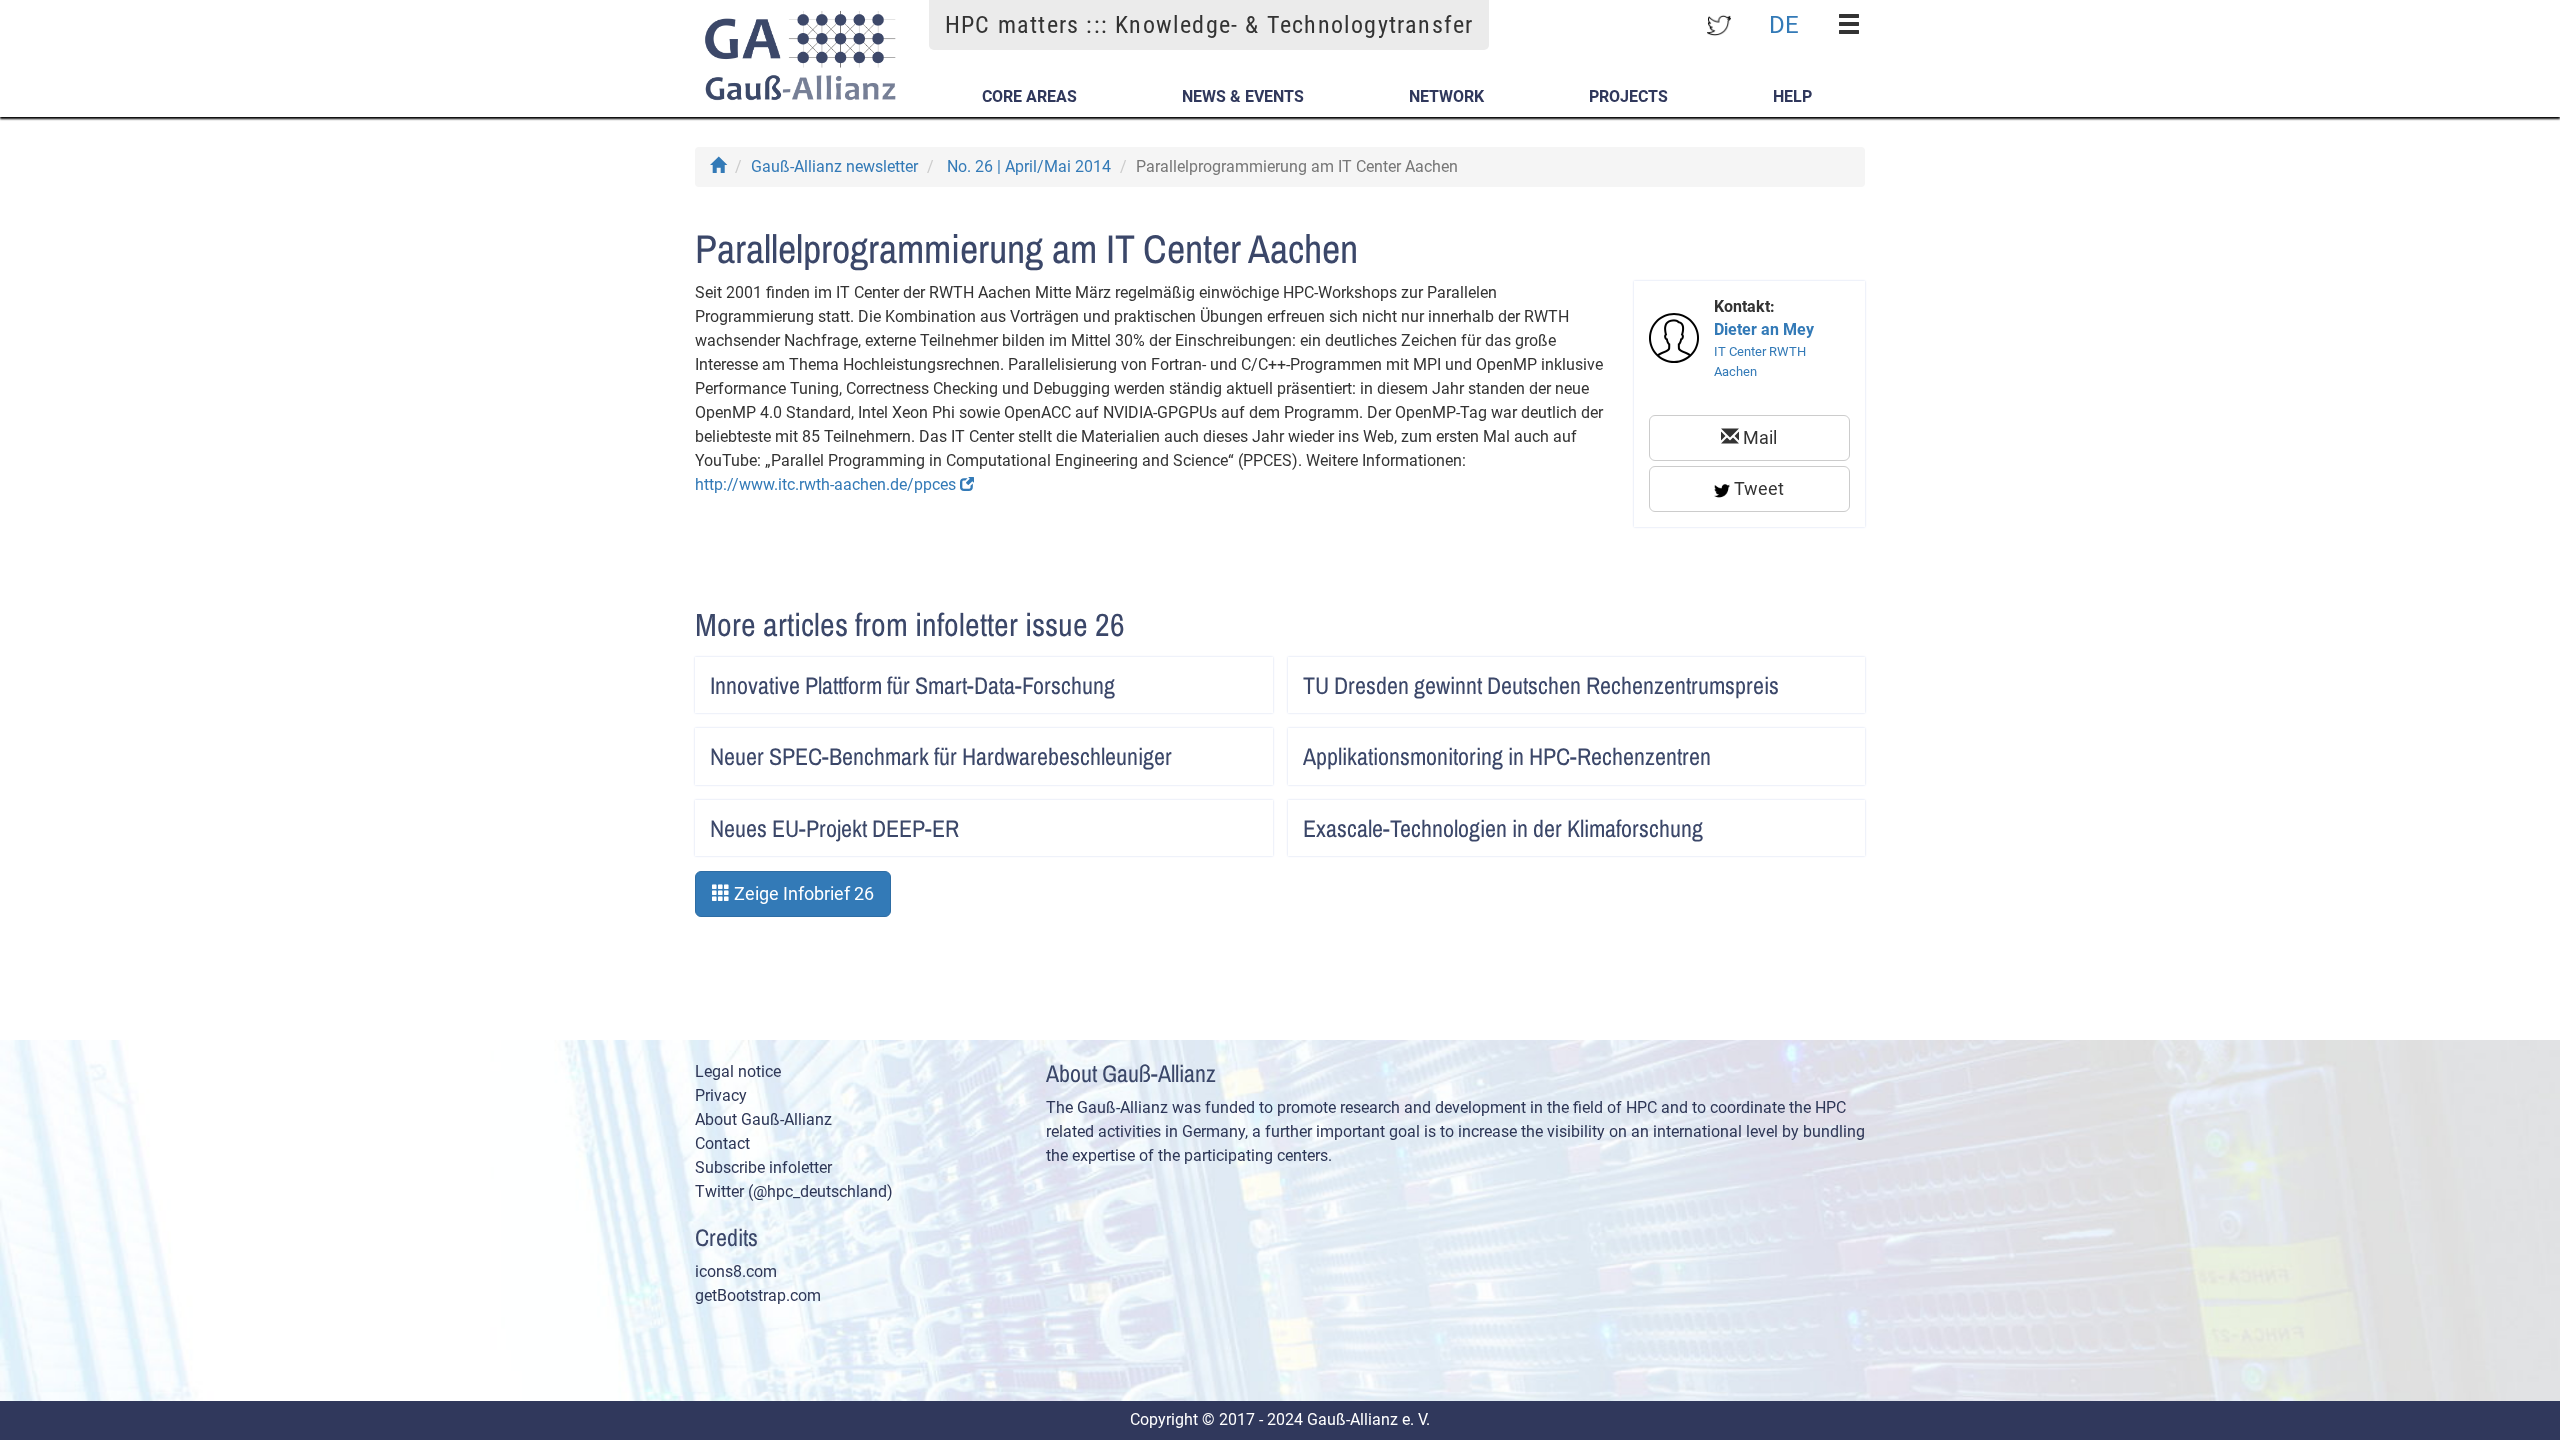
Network (1446, 96)
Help (1792, 96)
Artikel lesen (1237, 679)
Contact (722, 1143)
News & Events (1243, 96)
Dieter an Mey (1764, 329)
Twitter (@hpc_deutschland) (794, 1191)
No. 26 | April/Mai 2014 (1029, 166)
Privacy (721, 1095)
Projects (1628, 96)
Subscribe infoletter (763, 1167)
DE (1784, 24)
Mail (1758, 437)
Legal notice (738, 1071)
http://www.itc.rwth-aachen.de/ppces (827, 484)
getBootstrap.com (758, 1295)
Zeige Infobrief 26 (802, 893)
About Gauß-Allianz (763, 1119)
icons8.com (736, 1271)
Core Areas (1029, 96)
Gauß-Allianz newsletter (834, 166)
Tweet (1757, 488)
